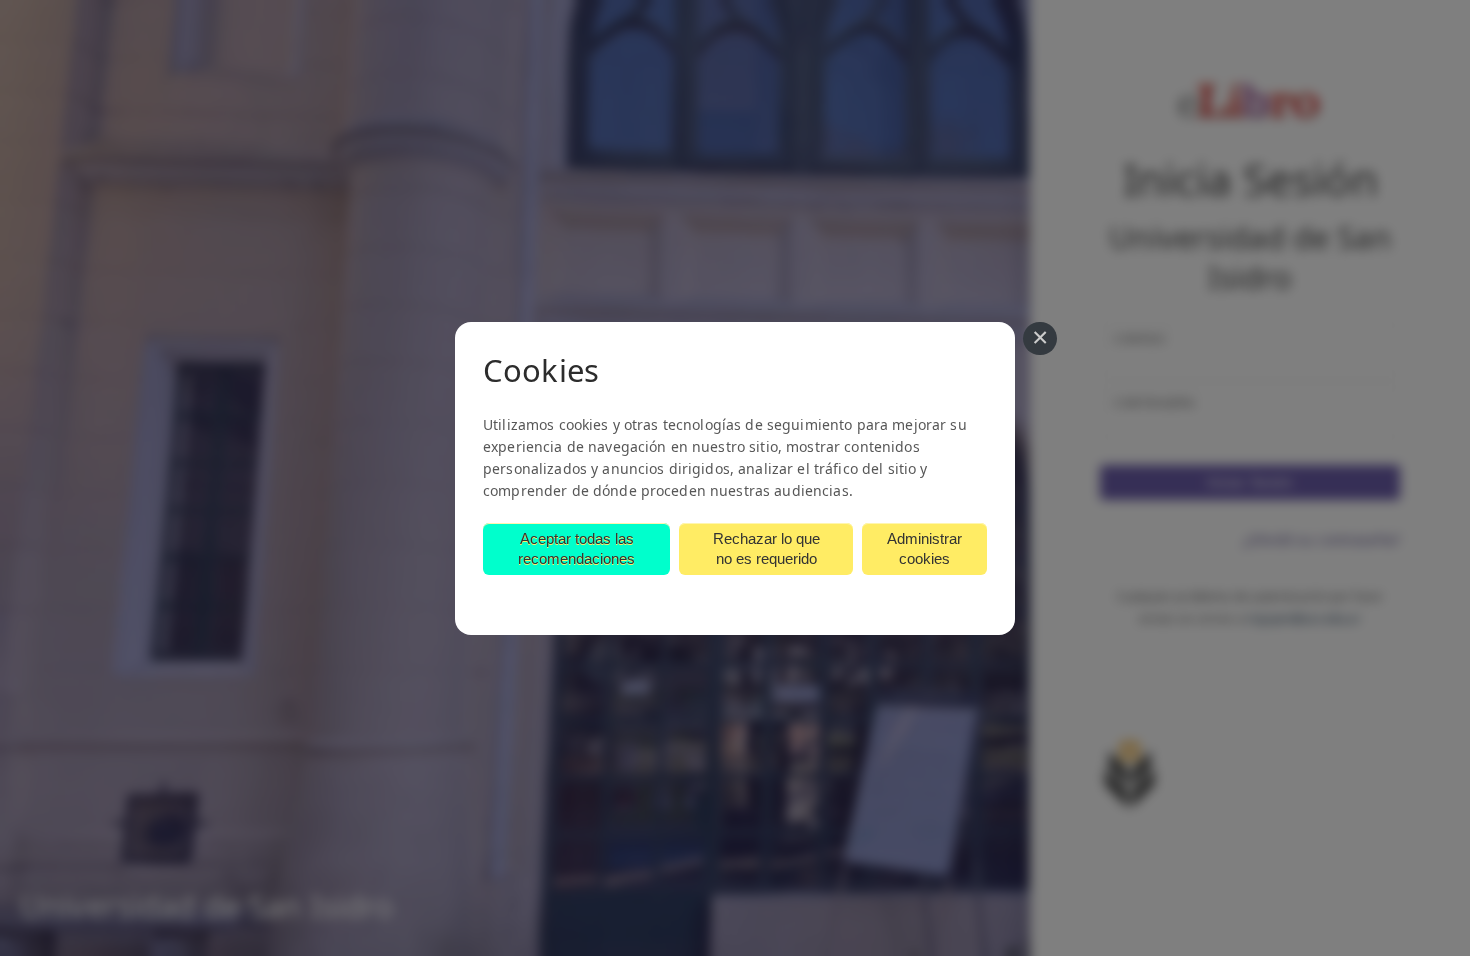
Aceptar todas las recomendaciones (576, 548)
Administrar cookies (924, 548)
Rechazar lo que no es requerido (766, 548)
